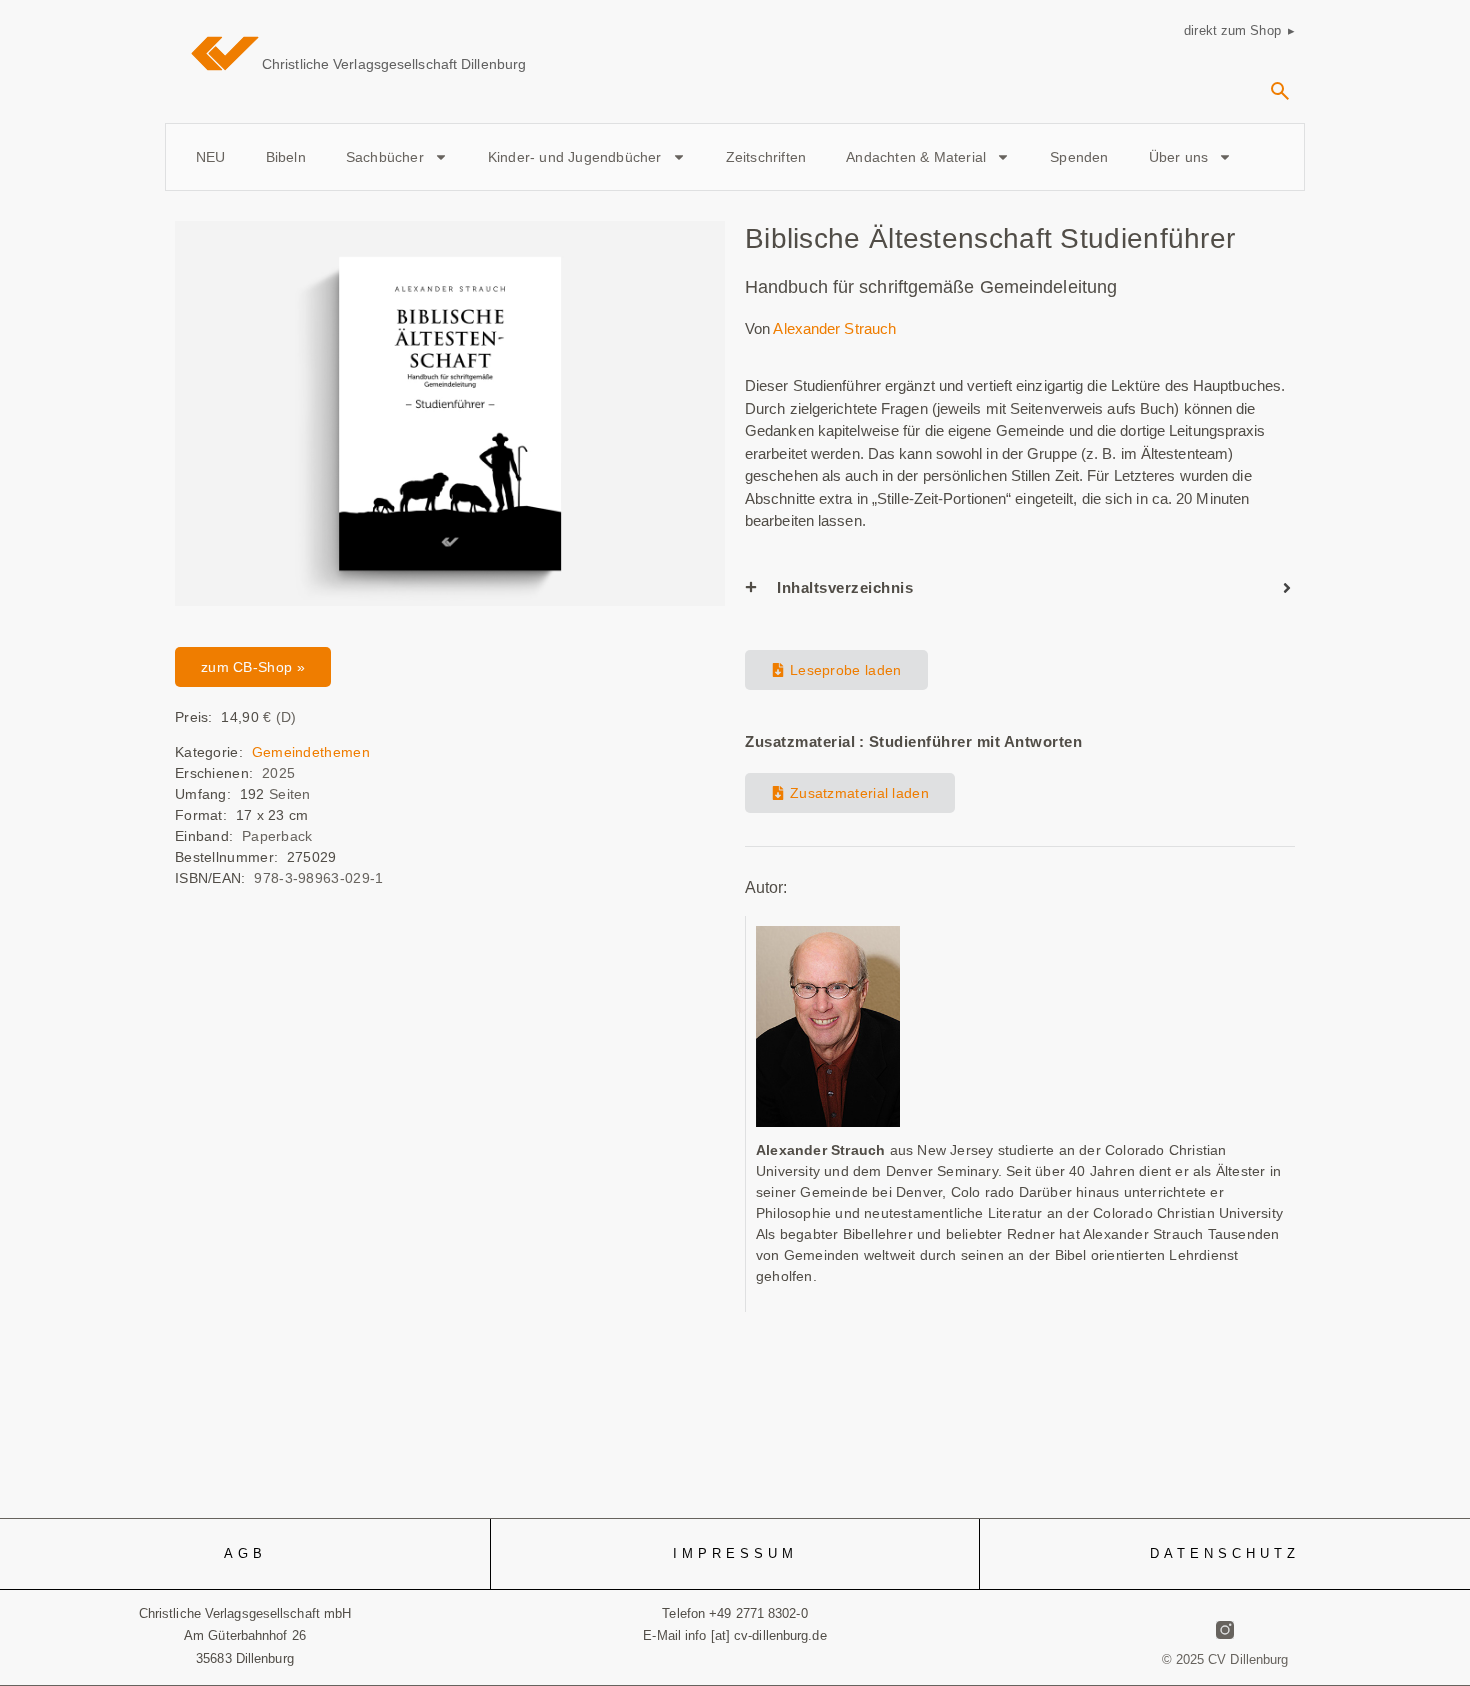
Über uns (1179, 157)
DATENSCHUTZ (1225, 1553)
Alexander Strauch (834, 328)
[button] (1280, 98)
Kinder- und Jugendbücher (575, 157)
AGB (245, 1553)
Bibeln (286, 157)
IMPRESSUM (735, 1553)
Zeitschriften (766, 157)
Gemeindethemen (311, 752)
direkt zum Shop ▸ (1239, 30)
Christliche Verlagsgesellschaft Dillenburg (394, 64)
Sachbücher (385, 157)
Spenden (1079, 157)
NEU (211, 157)
